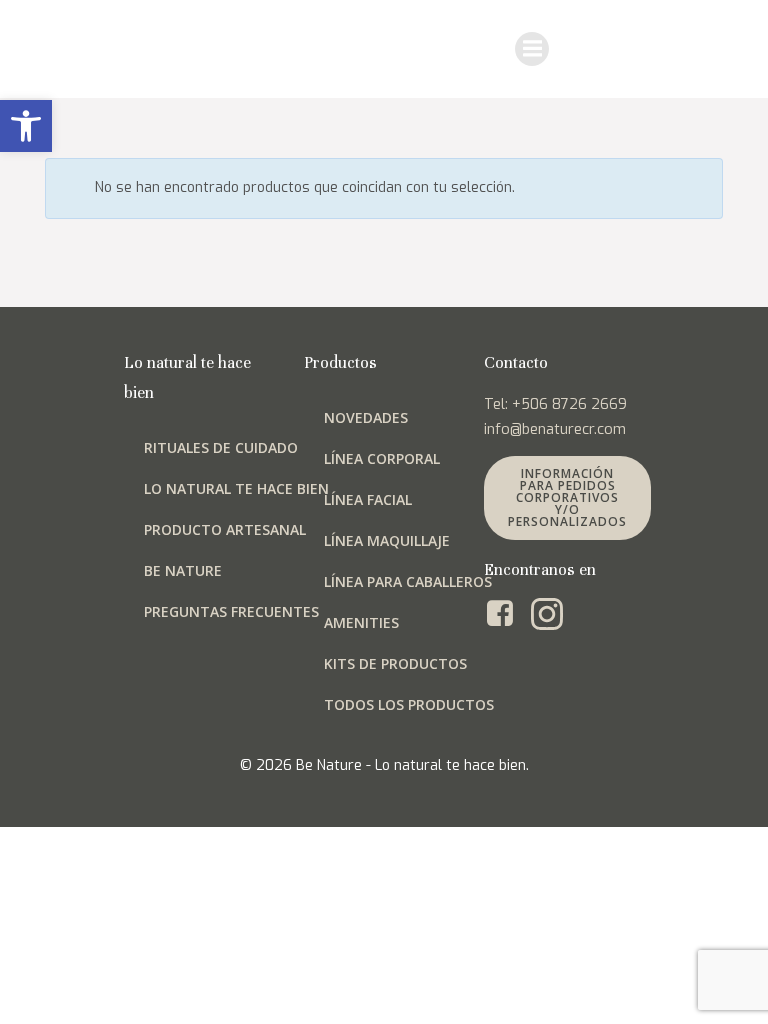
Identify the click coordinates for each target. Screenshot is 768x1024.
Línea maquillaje (387, 540)
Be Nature (183, 570)
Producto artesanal (225, 529)
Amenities (361, 622)
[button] (26, 126)
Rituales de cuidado (221, 447)
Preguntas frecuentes (231, 611)
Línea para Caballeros (408, 581)
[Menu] (532, 49)
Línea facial (368, 499)
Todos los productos (409, 704)
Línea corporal (382, 458)
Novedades (366, 417)
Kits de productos (395, 663)
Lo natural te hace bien (236, 488)
